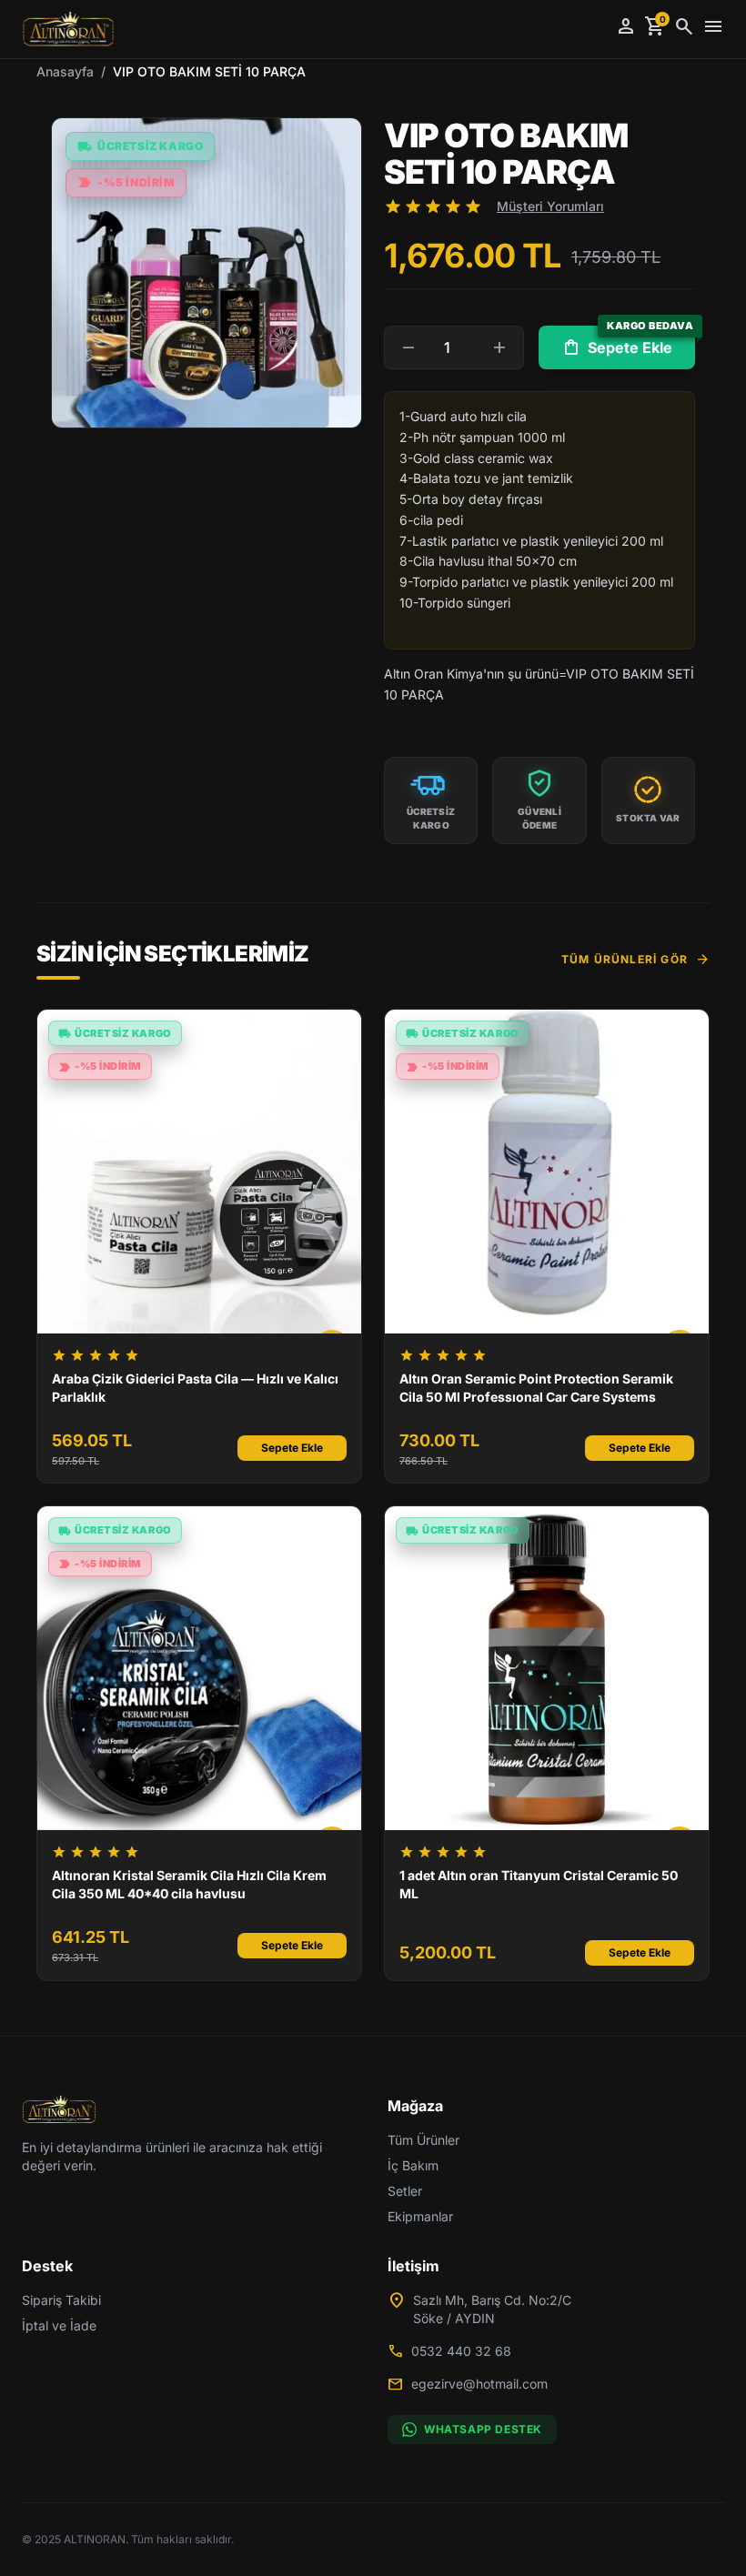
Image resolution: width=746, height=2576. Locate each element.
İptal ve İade (59, 2325)
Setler (405, 2191)
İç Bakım (413, 2165)
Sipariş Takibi (61, 2300)
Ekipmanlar (420, 2216)
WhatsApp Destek (483, 2429)
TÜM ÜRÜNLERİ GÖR (635, 960)
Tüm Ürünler (423, 2140)
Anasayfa (65, 71)
